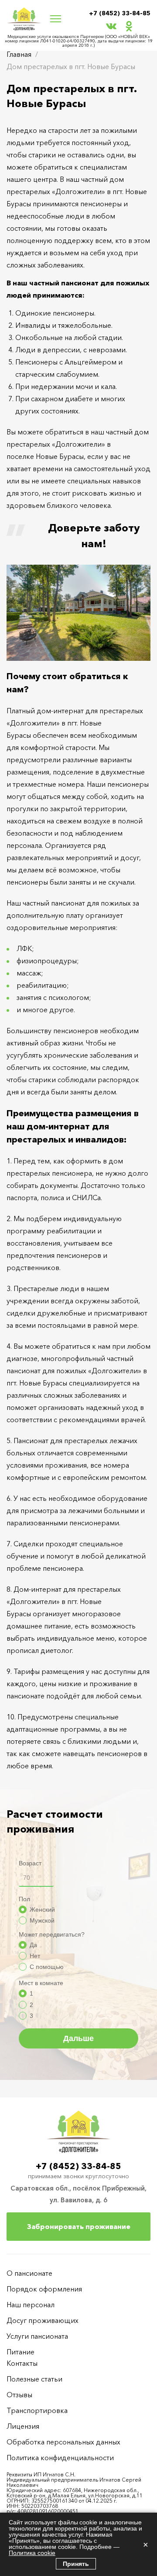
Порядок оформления (44, 2289)
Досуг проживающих (43, 2320)
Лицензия (23, 2426)
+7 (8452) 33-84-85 (120, 13)
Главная (19, 54)
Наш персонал (31, 2305)
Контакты (22, 2363)
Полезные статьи (34, 2379)
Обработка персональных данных (63, 2442)
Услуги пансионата (37, 2336)
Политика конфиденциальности (60, 2458)
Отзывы (19, 2395)
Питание (20, 2352)
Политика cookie (32, 2553)
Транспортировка (37, 2410)
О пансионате (29, 2273)
